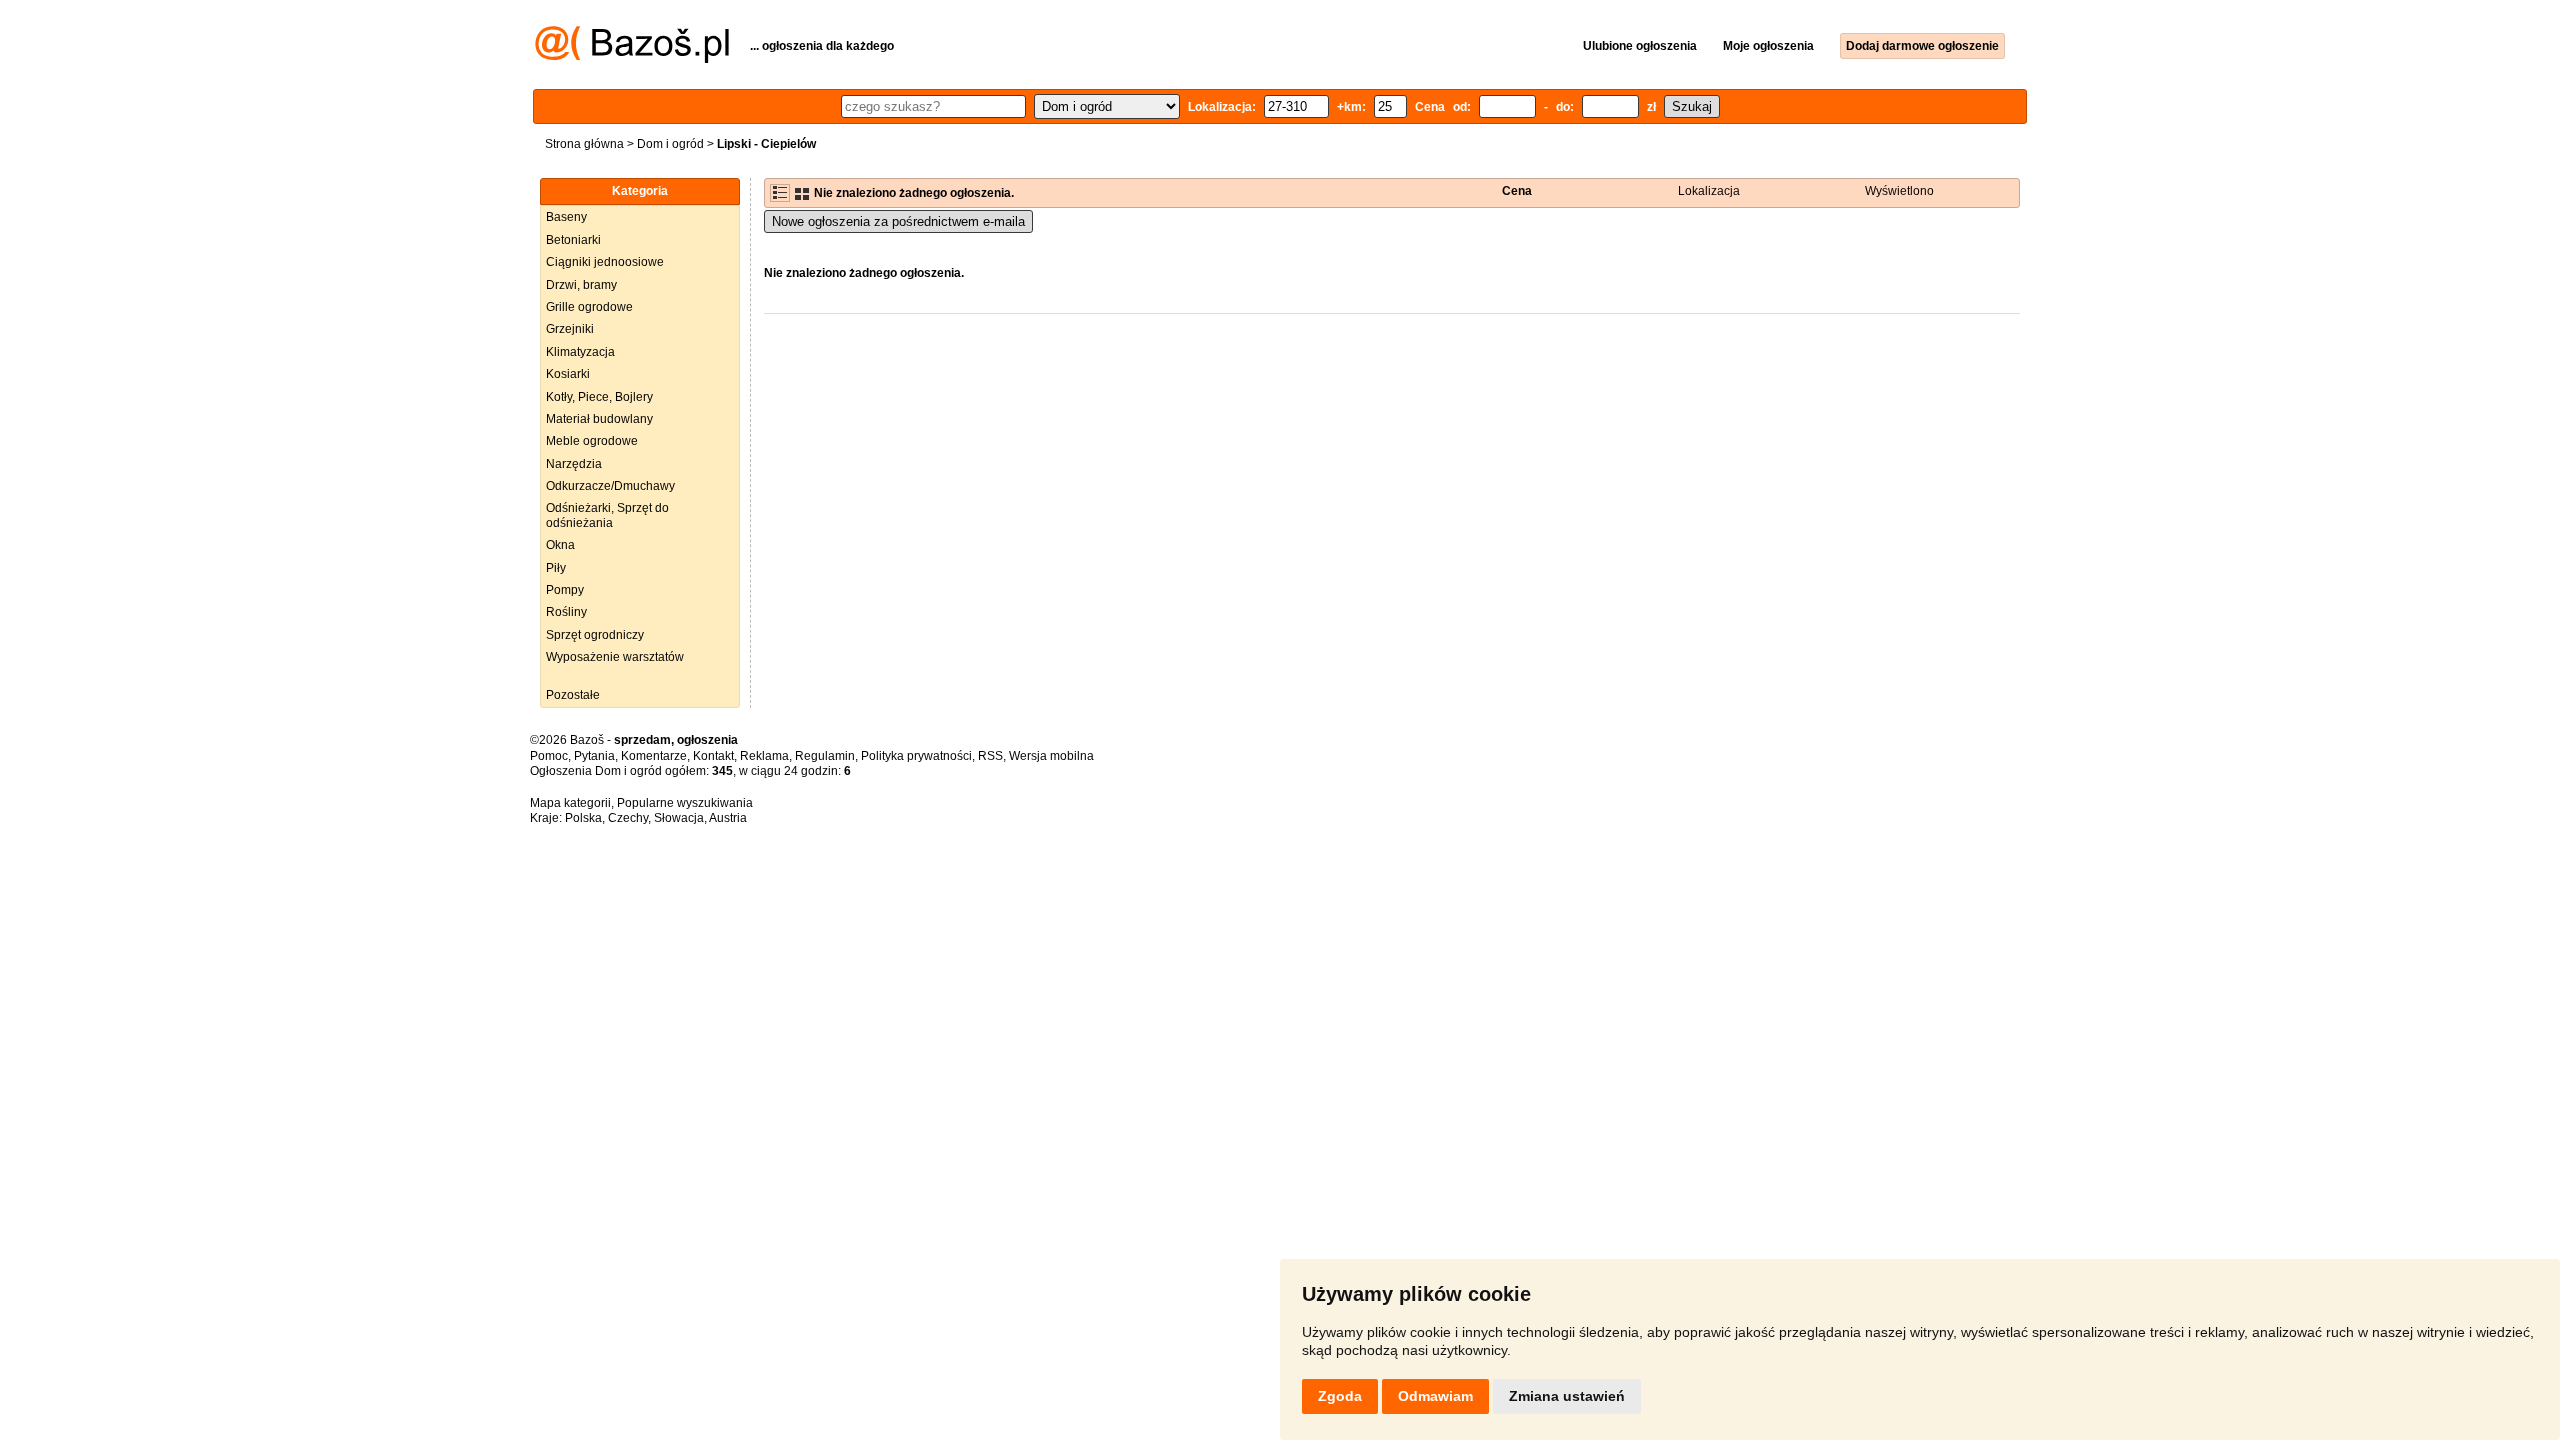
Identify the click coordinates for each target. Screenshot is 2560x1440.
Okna (560, 545)
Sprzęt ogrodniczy (595, 635)
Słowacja (679, 818)
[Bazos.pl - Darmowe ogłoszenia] (632, 59)
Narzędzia (574, 464)
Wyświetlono (1899, 191)
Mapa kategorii (570, 803)
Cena (1517, 191)
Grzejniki (570, 329)
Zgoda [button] (1340, 1396)
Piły (556, 568)
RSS (990, 756)
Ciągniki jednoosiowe (605, 262)
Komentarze (654, 756)
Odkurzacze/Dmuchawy (610, 486)
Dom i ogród (670, 144)
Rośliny (566, 612)
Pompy (565, 590)
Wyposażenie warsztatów (615, 657)
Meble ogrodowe (592, 441)
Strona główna (584, 144)
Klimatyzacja (580, 352)
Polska (583, 818)
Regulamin (825, 756)
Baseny (566, 217)
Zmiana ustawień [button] (1567, 1396)
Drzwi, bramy (581, 285)
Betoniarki (573, 240)
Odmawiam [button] (1435, 1396)
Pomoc (549, 756)
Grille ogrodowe (589, 307)
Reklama (764, 756)
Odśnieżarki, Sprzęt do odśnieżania (607, 515)
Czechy (628, 818)
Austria (728, 818)
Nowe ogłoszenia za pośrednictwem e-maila (898, 221)
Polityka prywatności (916, 756)
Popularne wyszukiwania (685, 803)
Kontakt (713, 756)
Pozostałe (573, 695)
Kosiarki (568, 374)
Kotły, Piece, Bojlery (599, 397)
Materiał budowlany (599, 419)
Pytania (594, 756)
